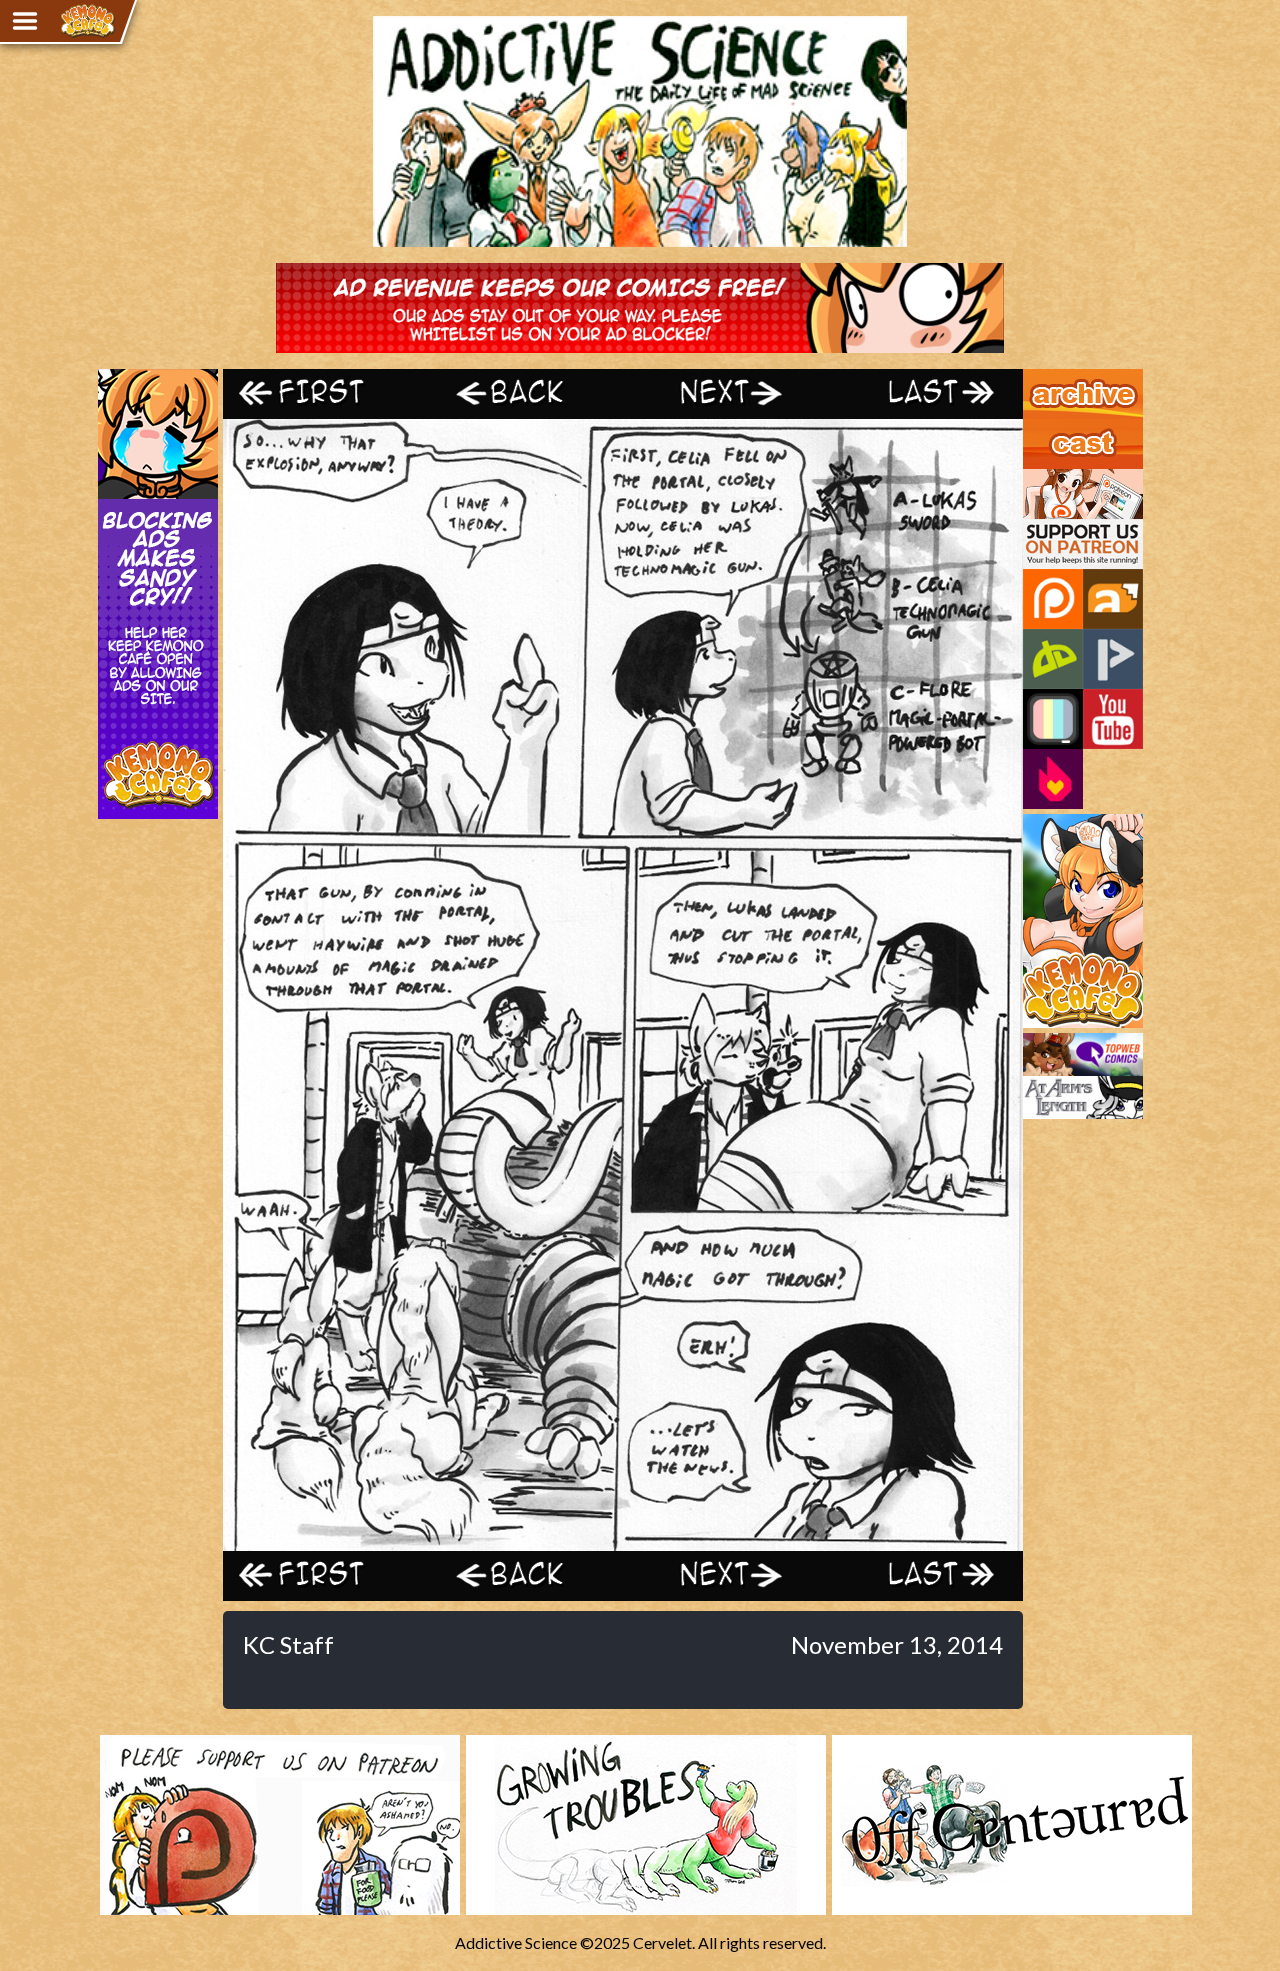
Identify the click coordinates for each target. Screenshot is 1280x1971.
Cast (1039, 428)
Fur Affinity (1113, 599)
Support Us (1061, 478)
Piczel (1053, 719)
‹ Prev (523, 393)
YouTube (1113, 719)
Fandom (1053, 779)
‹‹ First (323, 393)
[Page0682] (623, 1541)
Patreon (1053, 599)
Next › (722, 393)
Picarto (1113, 659)
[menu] (25, 21)
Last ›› (923, 393)
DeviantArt (1053, 659)
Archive (1049, 378)
